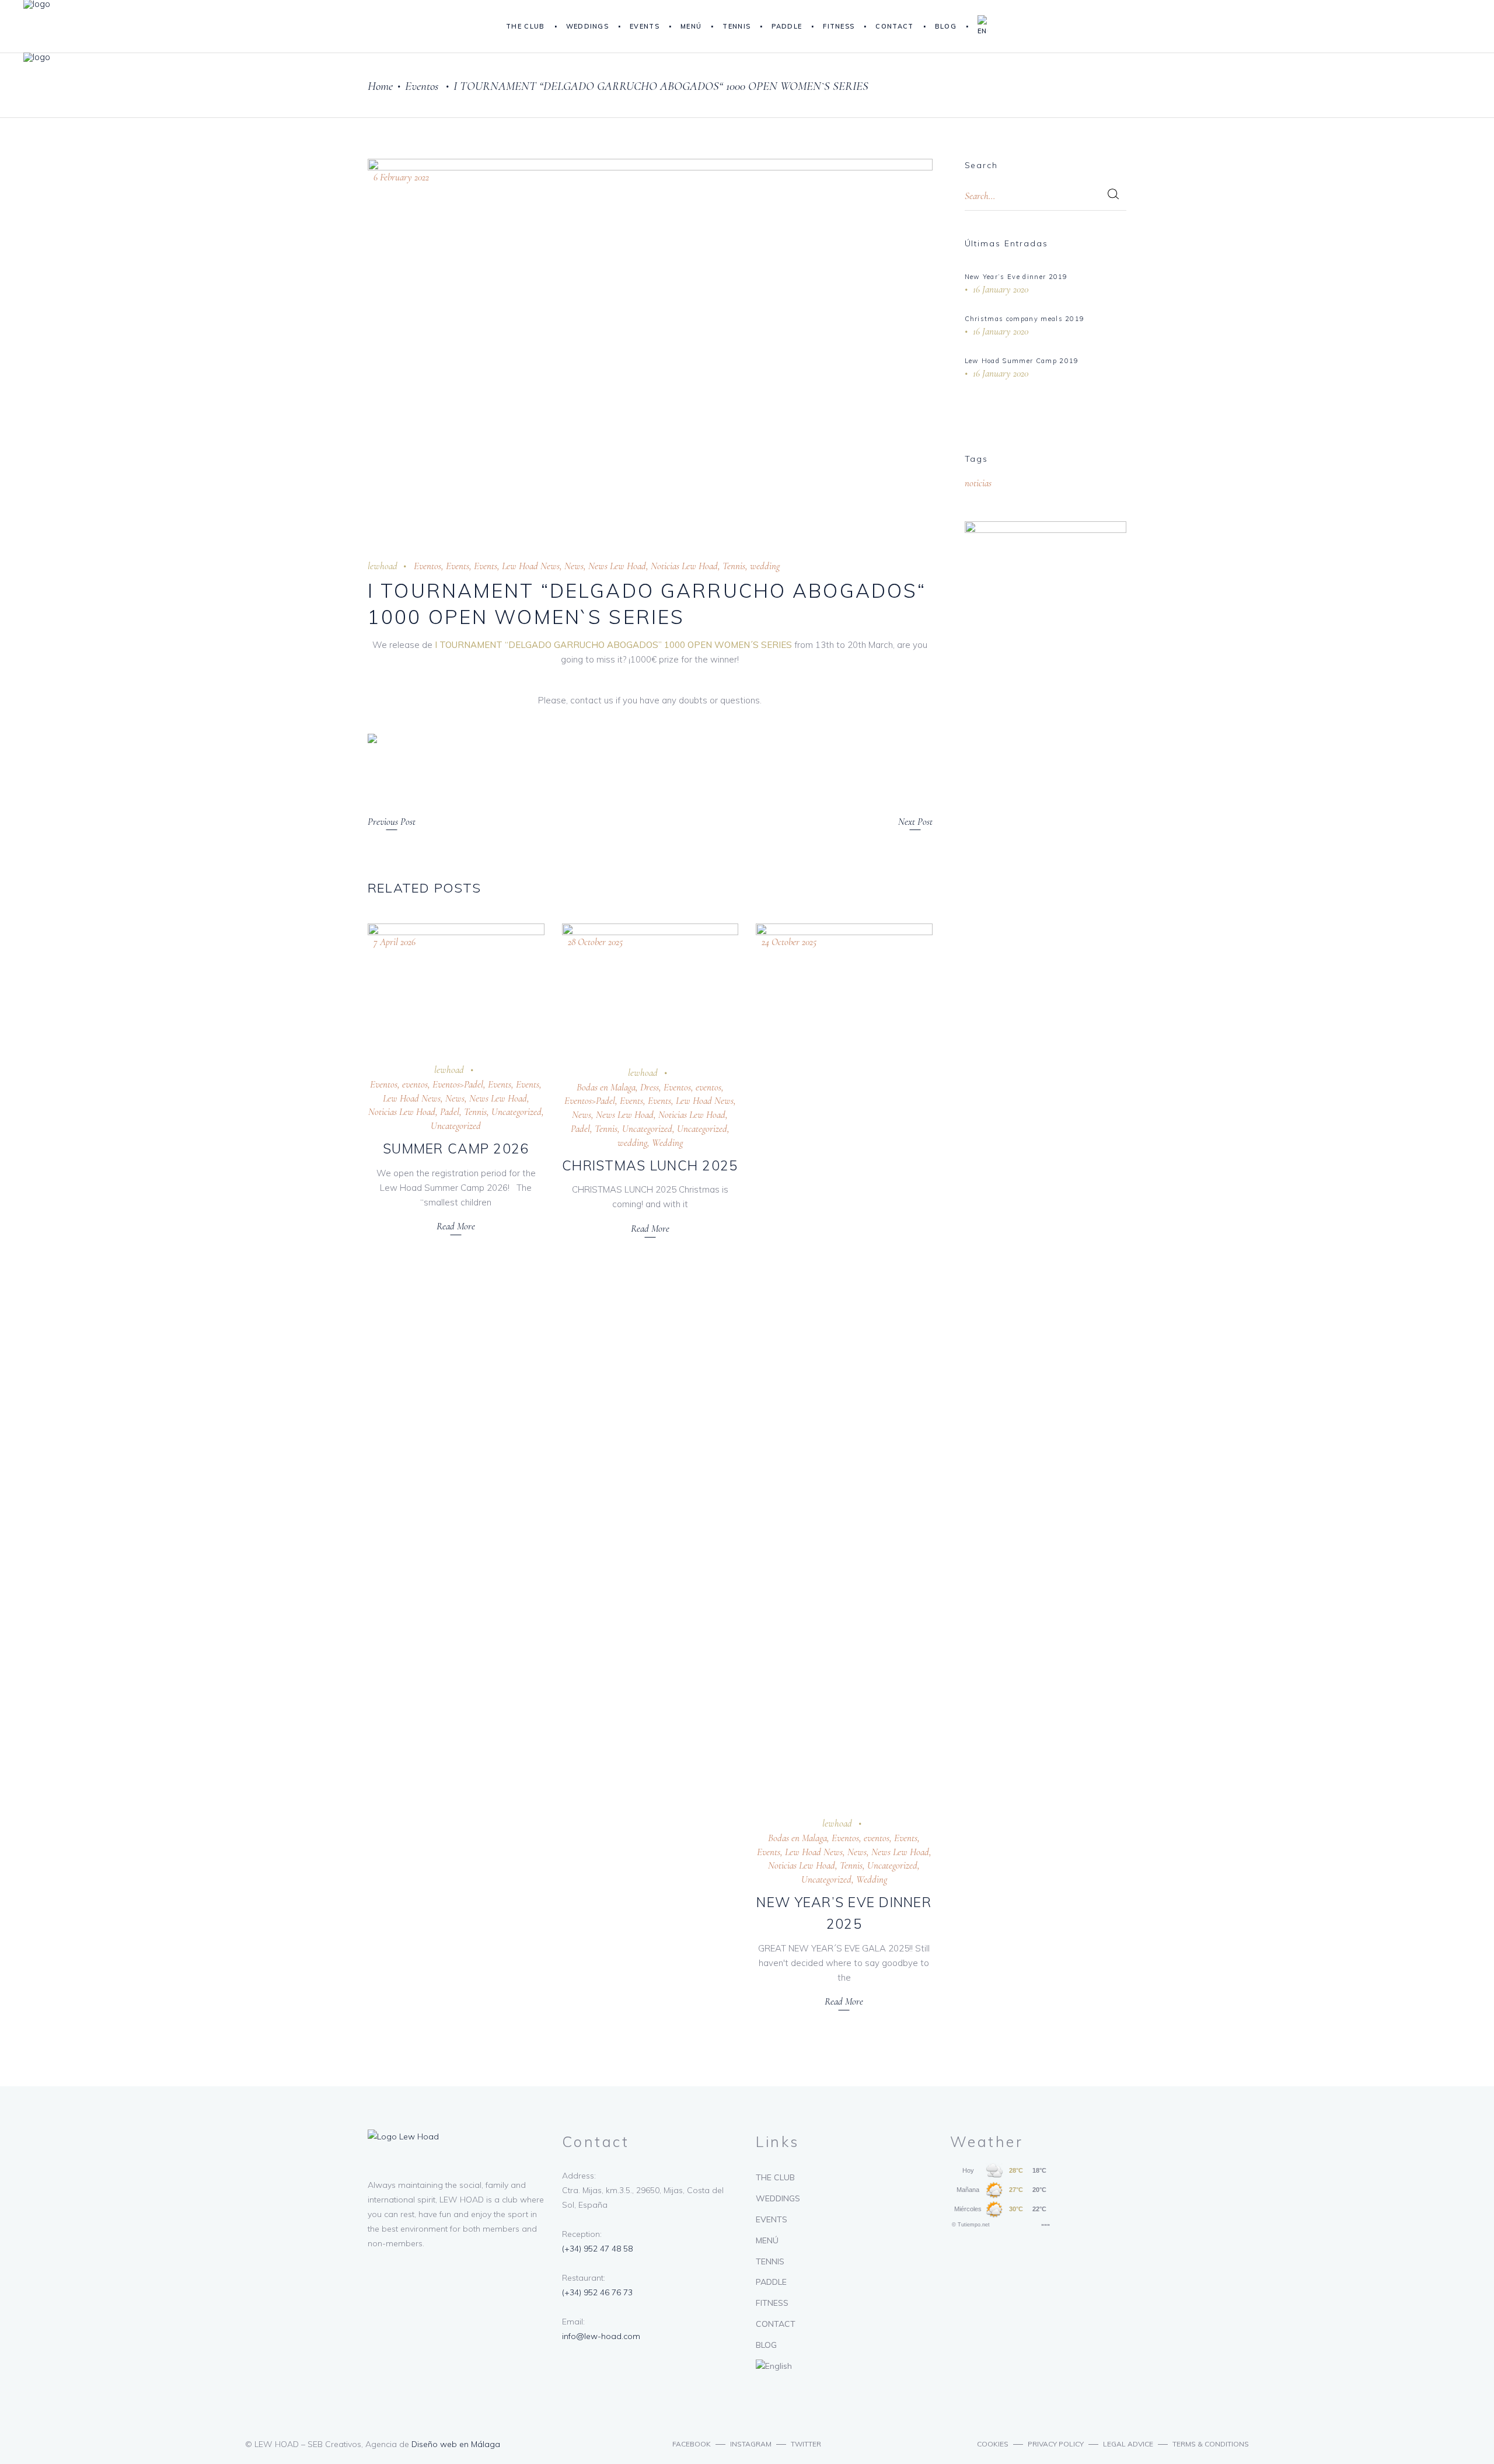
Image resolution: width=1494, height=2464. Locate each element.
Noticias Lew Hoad (684, 566)
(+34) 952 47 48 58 (597, 2249)
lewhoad (383, 566)
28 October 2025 (595, 942)
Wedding (667, 1143)
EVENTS (772, 2219)
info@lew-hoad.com (601, 2336)
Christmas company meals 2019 (1025, 319)
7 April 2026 (395, 942)
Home (380, 86)
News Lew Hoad (617, 566)
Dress (650, 1087)
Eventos (422, 86)
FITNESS (772, 2303)
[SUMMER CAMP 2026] (456, 984)
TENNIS (770, 2261)
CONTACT (776, 2324)
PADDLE (771, 2282)
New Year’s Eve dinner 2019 (1016, 277)
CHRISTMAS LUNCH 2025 (650, 1165)
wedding (765, 566)
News (574, 566)
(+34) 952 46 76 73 (597, 2292)
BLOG (766, 2345)
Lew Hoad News (531, 566)
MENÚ (767, 2240)
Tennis (734, 566)
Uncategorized (516, 1112)
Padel (450, 1112)
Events (458, 566)
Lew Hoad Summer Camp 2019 (1022, 361)
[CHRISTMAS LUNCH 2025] (650, 986)
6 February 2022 (401, 177)
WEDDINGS (778, 2198)
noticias (978, 483)
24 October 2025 (789, 942)
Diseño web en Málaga (456, 2444)
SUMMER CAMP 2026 (456, 1149)
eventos (415, 1084)
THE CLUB (775, 2177)
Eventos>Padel (458, 1084)
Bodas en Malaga (606, 1087)
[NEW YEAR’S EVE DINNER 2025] (844, 1361)
